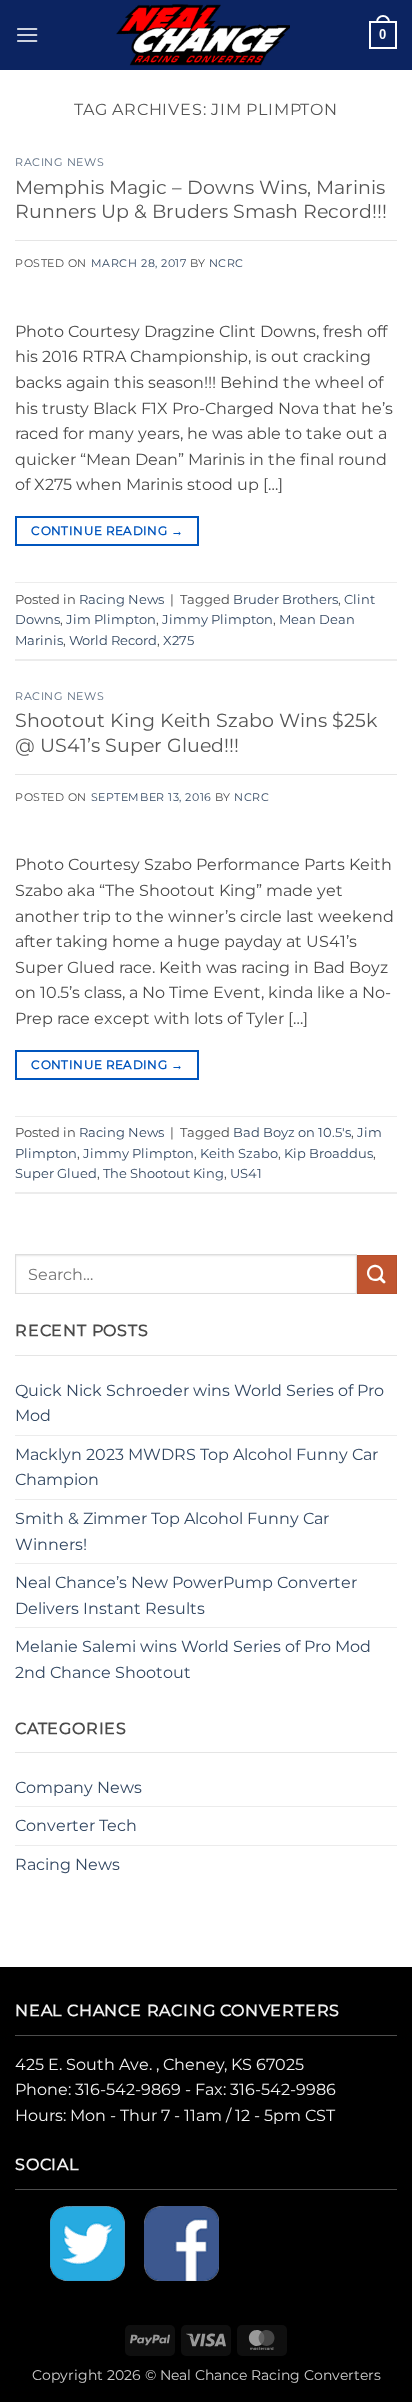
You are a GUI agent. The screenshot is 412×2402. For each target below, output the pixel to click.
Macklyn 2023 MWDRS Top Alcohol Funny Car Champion (196, 1467)
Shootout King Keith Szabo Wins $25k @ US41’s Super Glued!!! (196, 732)
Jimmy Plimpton (217, 619)
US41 (246, 1173)
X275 (178, 640)
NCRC (226, 263)
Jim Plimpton (111, 619)
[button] (27, 34)
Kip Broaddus (328, 1153)
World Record (113, 640)
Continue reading (107, 530)
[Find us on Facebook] (181, 2241)
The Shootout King (163, 1173)
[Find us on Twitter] (87, 2241)
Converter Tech (76, 1825)
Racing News (59, 162)
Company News (78, 1787)
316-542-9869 (128, 2089)
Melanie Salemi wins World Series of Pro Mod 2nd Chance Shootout (193, 1659)
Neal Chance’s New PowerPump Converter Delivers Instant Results (186, 1595)
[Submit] (377, 1274)
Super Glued (56, 1173)
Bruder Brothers (285, 599)
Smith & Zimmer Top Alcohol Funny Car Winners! (172, 1531)
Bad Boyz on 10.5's (292, 1132)
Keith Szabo (239, 1153)
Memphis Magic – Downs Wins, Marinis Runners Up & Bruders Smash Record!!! (201, 199)
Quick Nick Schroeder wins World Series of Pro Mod (199, 1403)
